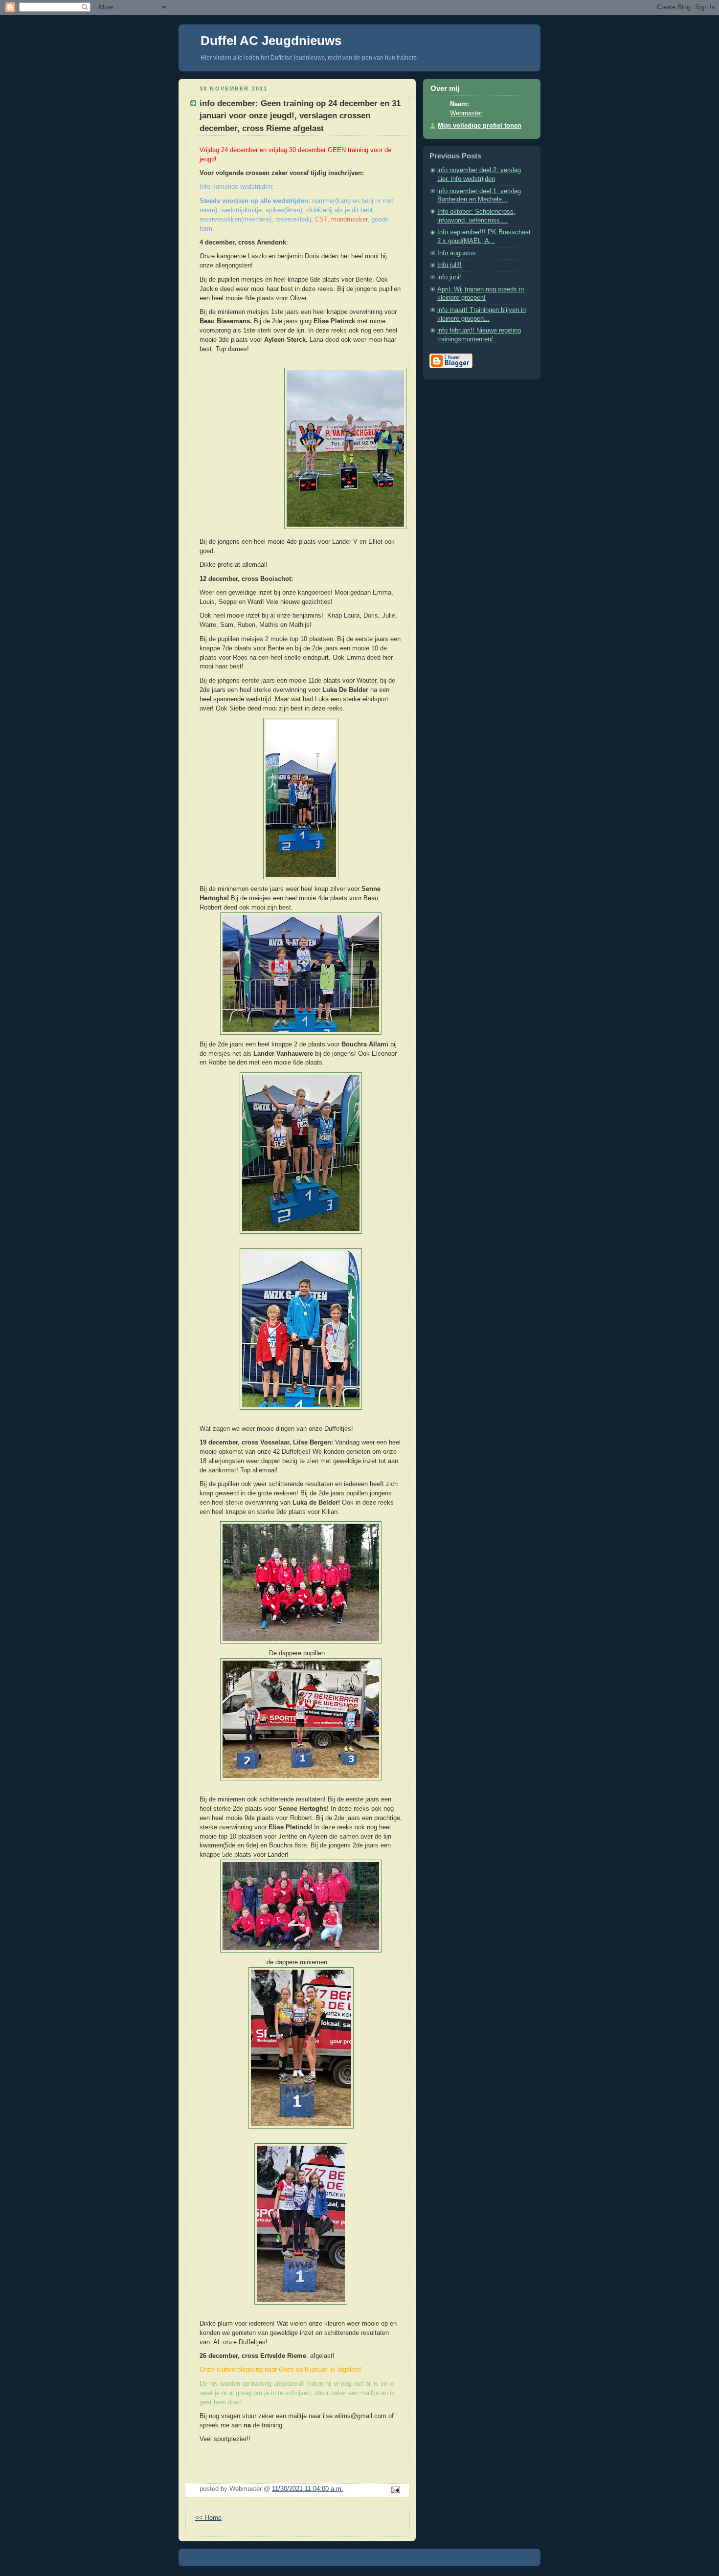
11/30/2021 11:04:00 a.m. (308, 2489)
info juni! (449, 277)
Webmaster (466, 113)
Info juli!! (449, 265)
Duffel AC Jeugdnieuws (271, 41)
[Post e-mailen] (394, 2490)
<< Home (208, 2518)
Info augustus (457, 253)
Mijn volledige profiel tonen (480, 126)
